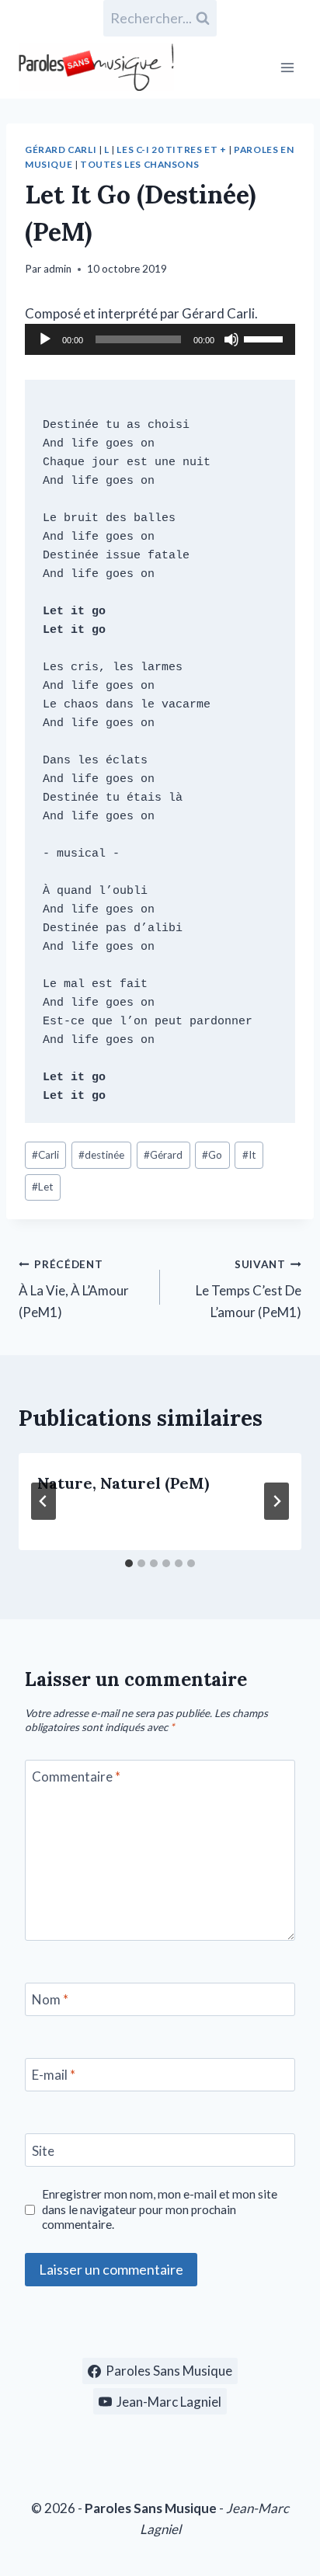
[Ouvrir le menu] (287, 67)
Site (43, 2150)
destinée (101, 1155)
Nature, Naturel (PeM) (123, 1483)
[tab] (129, 1563)
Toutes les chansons (139, 164)
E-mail (54, 2075)
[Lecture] (45, 339)
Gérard (163, 1155)
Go (212, 1155)
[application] (160, 339)
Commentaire (76, 1776)
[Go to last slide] (43, 1501)
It (249, 1155)
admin (57, 269)
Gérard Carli (61, 149)
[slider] (266, 338)
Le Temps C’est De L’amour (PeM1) (249, 1289)
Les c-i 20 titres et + (171, 149)
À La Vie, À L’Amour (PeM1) (74, 1289)
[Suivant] (277, 1501)
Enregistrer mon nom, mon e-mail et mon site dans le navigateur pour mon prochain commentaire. (160, 2209)
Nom (50, 1999)
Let (43, 1187)
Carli (45, 1155)
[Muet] (231, 339)
